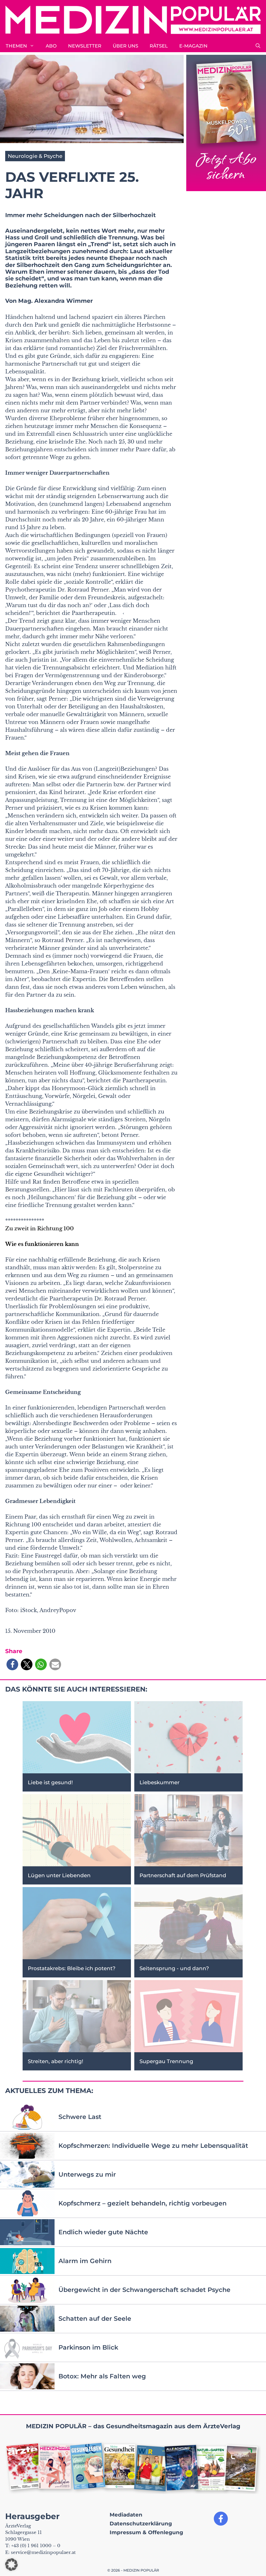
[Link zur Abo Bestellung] (226, 123)
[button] (258, 46)
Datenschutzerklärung (141, 2524)
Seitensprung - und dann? (174, 1968)
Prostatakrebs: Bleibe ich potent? (72, 1968)
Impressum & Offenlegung (146, 2532)
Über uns (125, 46)
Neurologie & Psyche (35, 156)
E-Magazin (193, 46)
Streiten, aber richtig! (55, 2061)
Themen (16, 46)
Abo (51, 46)
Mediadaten (126, 2515)
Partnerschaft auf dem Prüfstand (183, 1875)
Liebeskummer (159, 1782)
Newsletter (85, 46)
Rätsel (159, 46)
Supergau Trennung (166, 2061)
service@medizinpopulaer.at (43, 2552)
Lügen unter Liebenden (59, 1875)
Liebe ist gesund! (50, 1782)
